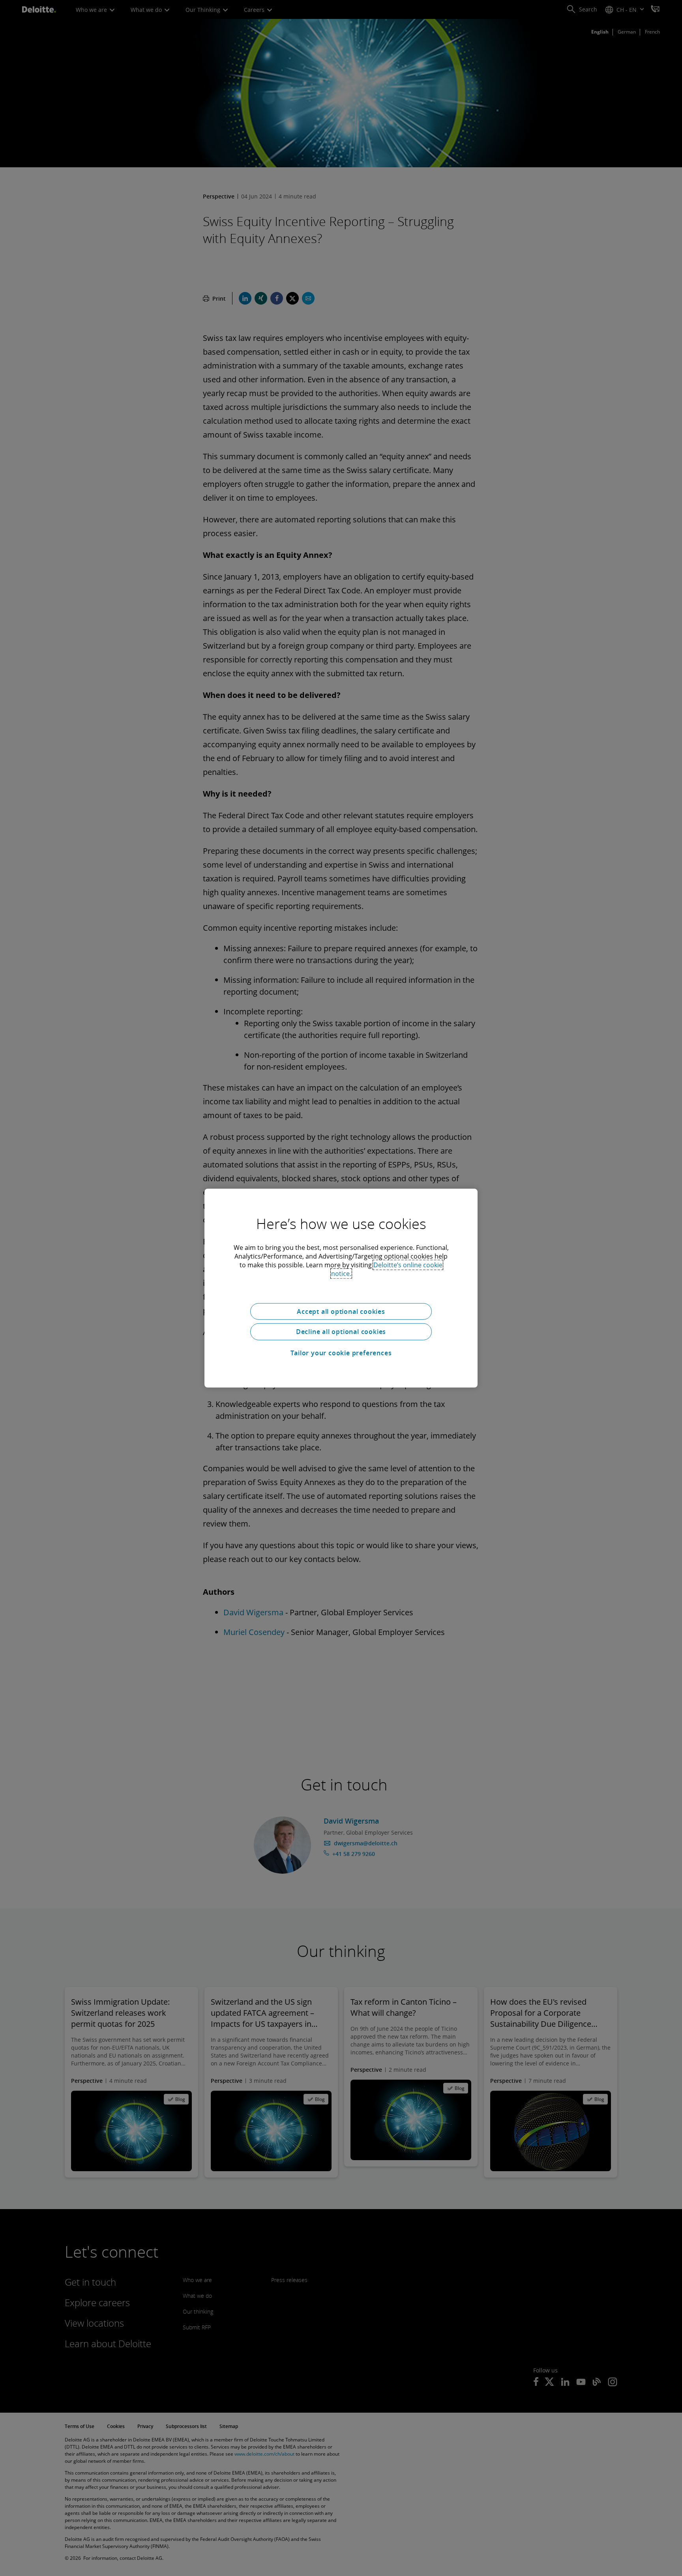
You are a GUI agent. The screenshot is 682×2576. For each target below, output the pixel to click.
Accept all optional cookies (341, 1311)
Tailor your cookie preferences (341, 1353)
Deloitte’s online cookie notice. (387, 1269)
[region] (341, 1288)
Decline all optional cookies (341, 1332)
